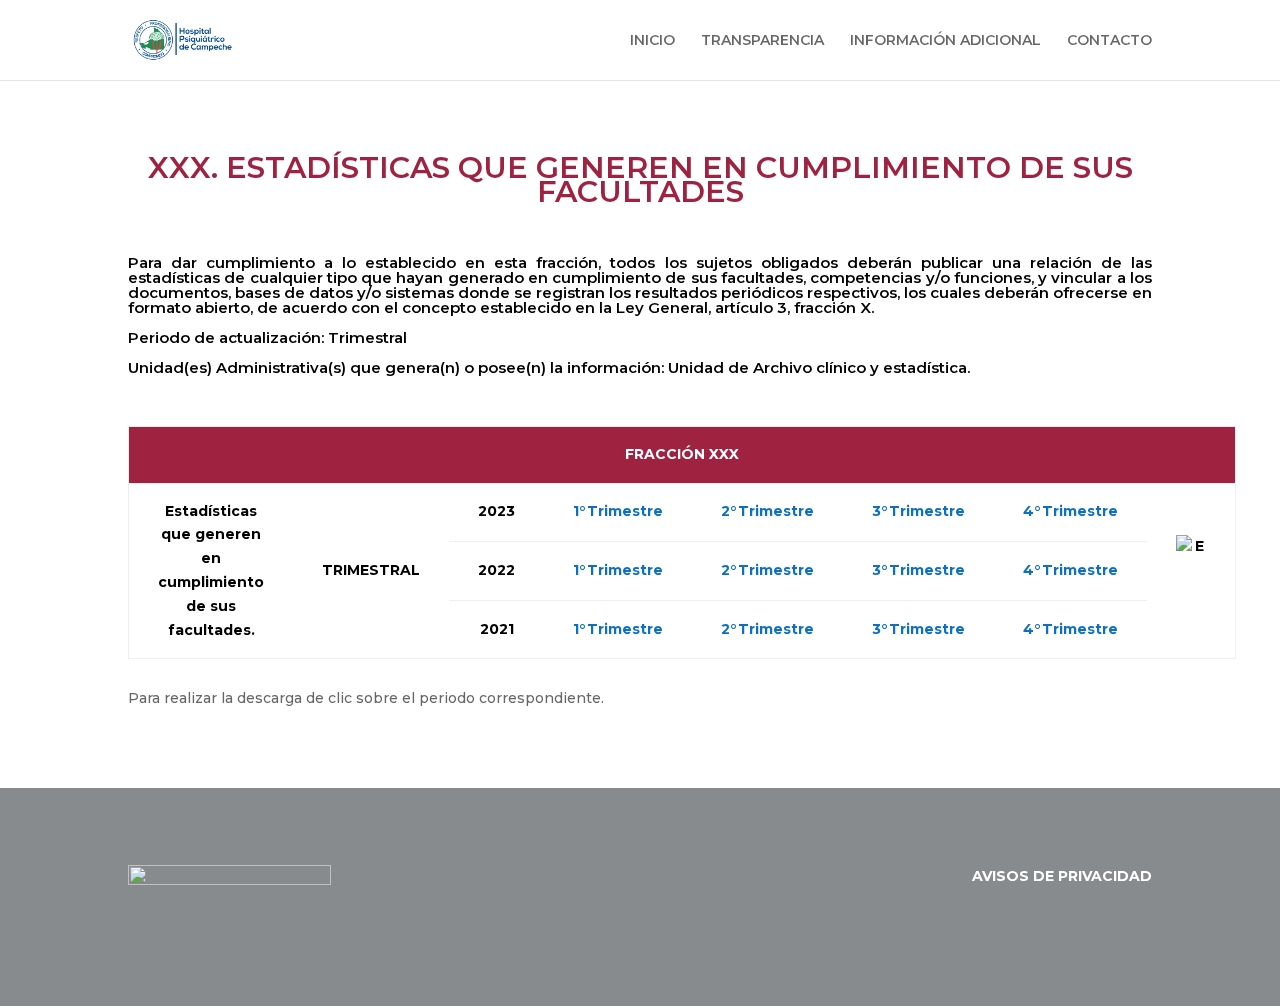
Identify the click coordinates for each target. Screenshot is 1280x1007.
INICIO (652, 41)
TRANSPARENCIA (762, 41)
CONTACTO (1109, 41)
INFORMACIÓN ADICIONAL (945, 41)
